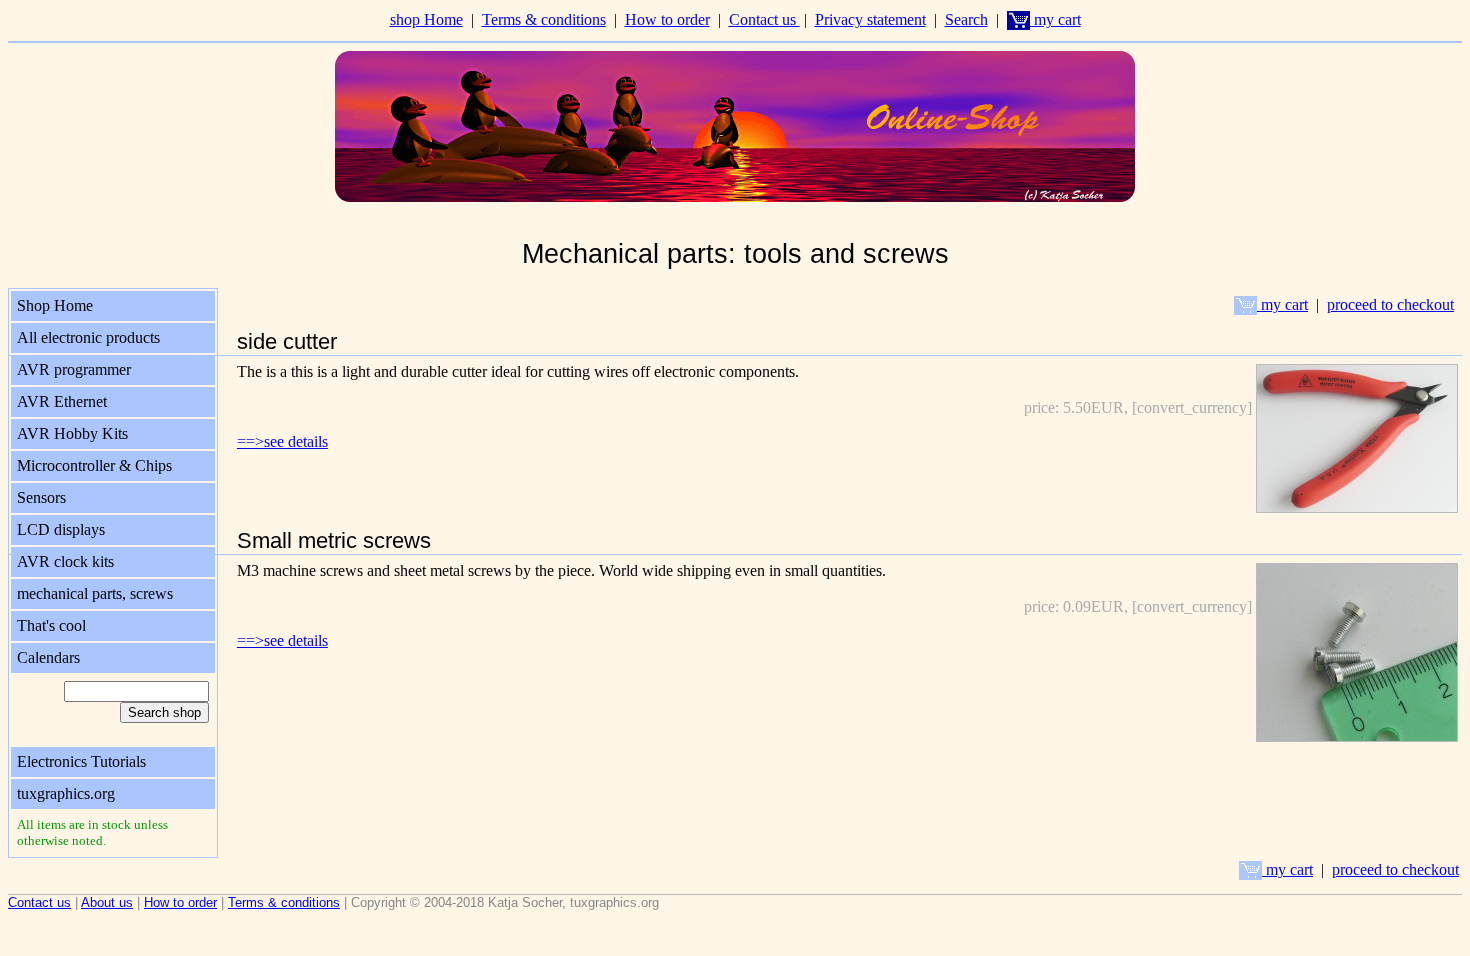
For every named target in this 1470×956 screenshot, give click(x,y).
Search (966, 19)
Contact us (764, 19)
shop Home (426, 19)
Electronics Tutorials (81, 761)
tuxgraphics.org (66, 793)
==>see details (282, 441)
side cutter (287, 341)
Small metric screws (334, 540)
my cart (1055, 19)
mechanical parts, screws (95, 593)
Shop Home (55, 305)
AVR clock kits (65, 561)
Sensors (41, 497)
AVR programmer (74, 369)
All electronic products (88, 337)
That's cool (51, 625)
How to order (667, 19)
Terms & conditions (544, 19)
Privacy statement (870, 19)
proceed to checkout (1390, 304)
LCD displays (61, 529)
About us (107, 902)
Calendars (48, 657)
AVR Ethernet (62, 401)
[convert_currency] (1192, 407)
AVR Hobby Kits (72, 433)
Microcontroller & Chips (94, 465)
